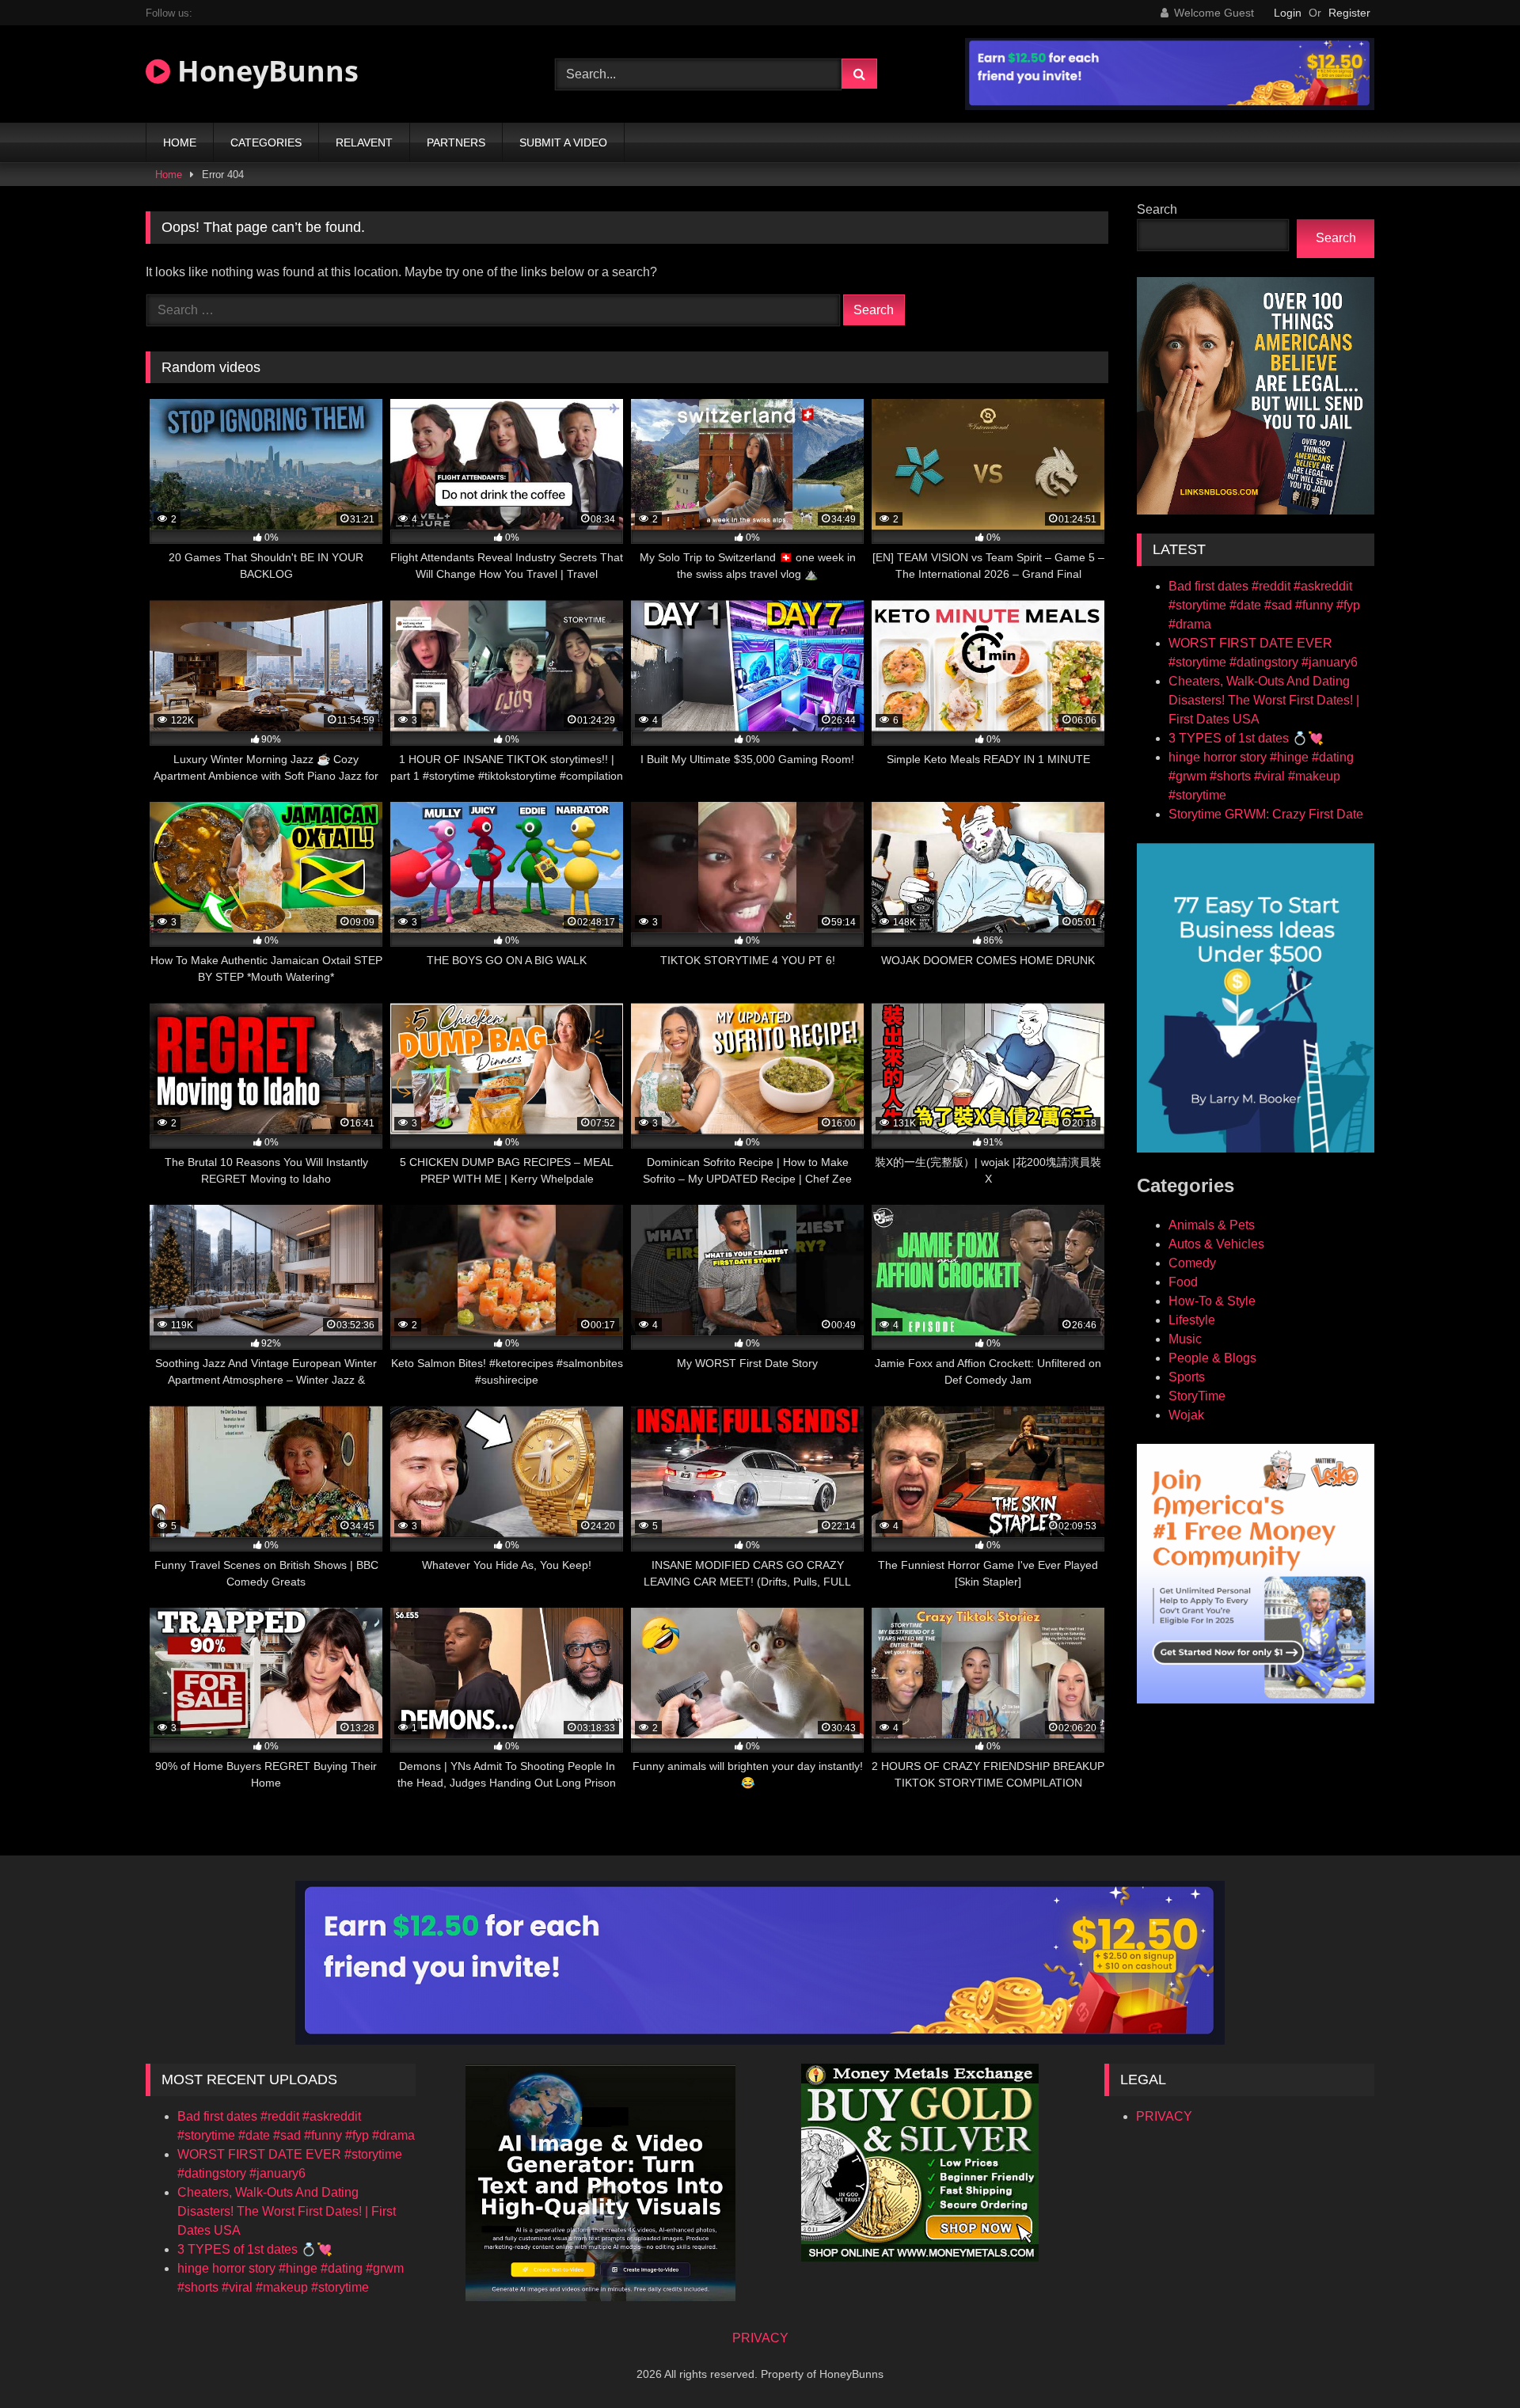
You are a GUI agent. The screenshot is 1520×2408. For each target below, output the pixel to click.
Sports (1187, 1377)
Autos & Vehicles (1216, 1244)
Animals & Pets (1212, 1225)
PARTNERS (456, 142)
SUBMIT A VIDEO (563, 142)
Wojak (1186, 1415)
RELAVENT (364, 142)
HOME (180, 142)
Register (1349, 13)
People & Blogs (1212, 1358)
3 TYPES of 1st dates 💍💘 (1246, 738)
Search (1157, 209)
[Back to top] (1471, 2361)
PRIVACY (1164, 2116)
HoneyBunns (264, 71)
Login (1288, 13)
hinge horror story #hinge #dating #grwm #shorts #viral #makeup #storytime (1261, 776)
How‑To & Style (1212, 1301)
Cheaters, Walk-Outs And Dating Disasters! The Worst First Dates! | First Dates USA (1264, 700)
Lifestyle (1192, 1320)
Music (1185, 1339)
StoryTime (1197, 1396)
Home (169, 175)
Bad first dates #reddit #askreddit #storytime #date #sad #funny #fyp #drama (1264, 605)
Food (1183, 1282)
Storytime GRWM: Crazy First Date (1266, 814)
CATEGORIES (266, 142)
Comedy (1192, 1263)
